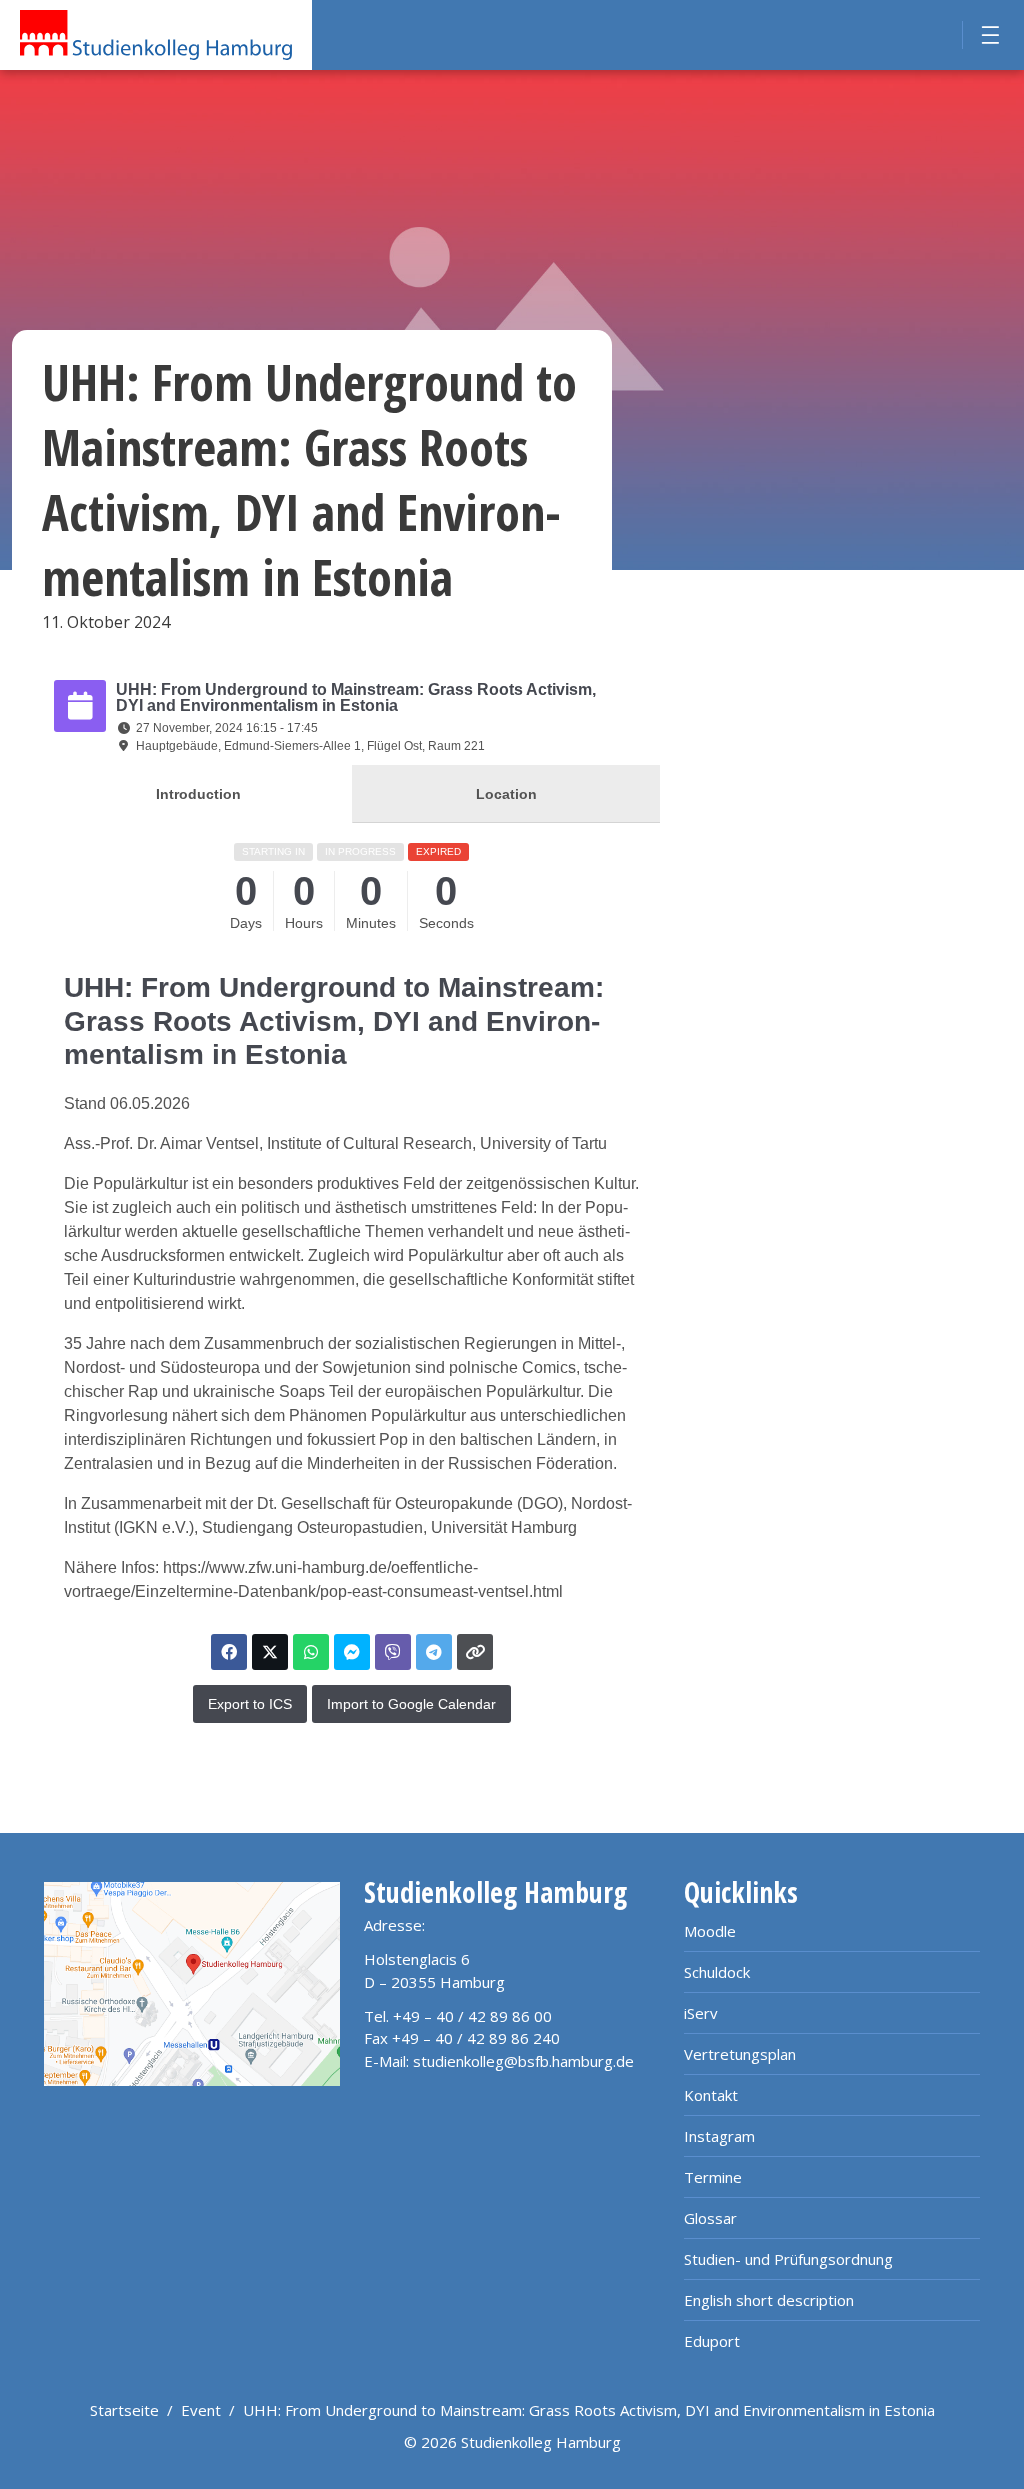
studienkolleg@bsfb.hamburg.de (523, 2061)
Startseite (124, 2410)
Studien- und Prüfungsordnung (788, 2259)
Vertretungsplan (740, 2054)
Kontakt (711, 2095)
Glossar (710, 2218)
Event (201, 2410)
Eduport (712, 2341)
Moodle (710, 1931)
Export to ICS (250, 1704)
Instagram (719, 2136)
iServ (701, 2013)
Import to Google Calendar (411, 1704)
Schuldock (717, 1972)
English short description (769, 2300)
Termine (713, 2177)
